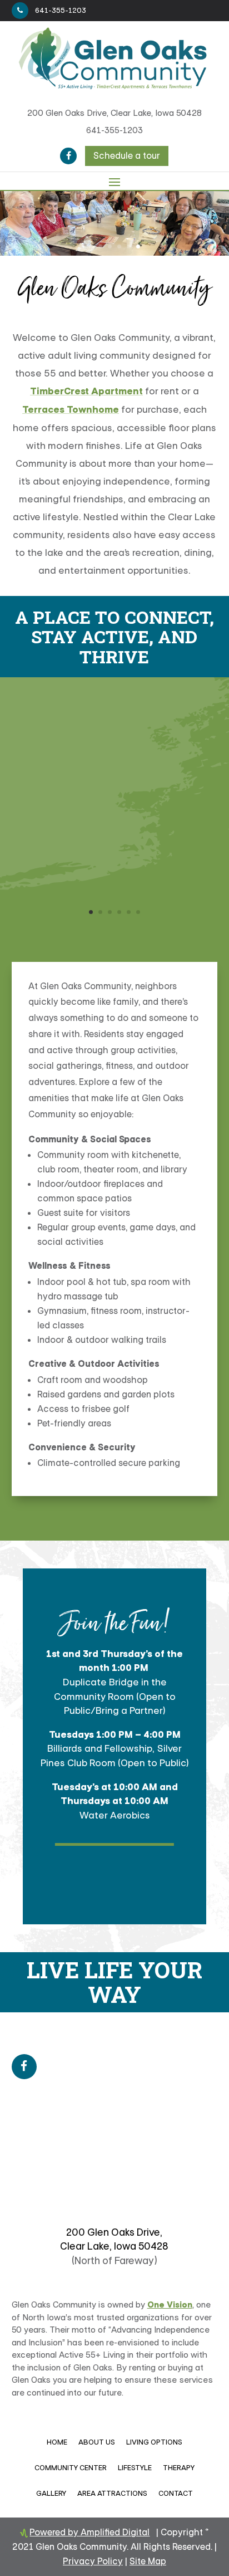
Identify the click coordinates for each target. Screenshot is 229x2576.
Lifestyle (135, 2468)
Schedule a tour (127, 156)
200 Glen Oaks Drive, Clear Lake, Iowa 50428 (114, 113)
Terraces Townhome (71, 410)
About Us (97, 2442)
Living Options (154, 2442)
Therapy (179, 2468)
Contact (176, 2493)
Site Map (148, 2561)
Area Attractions (112, 2493)
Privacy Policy (93, 2561)
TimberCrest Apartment (86, 391)
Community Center (71, 2468)
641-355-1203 (61, 10)
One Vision (170, 2305)
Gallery (51, 2493)
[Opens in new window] (68, 156)
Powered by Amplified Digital (89, 2532)
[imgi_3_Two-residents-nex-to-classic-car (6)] (115, 925)
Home (57, 2442)
